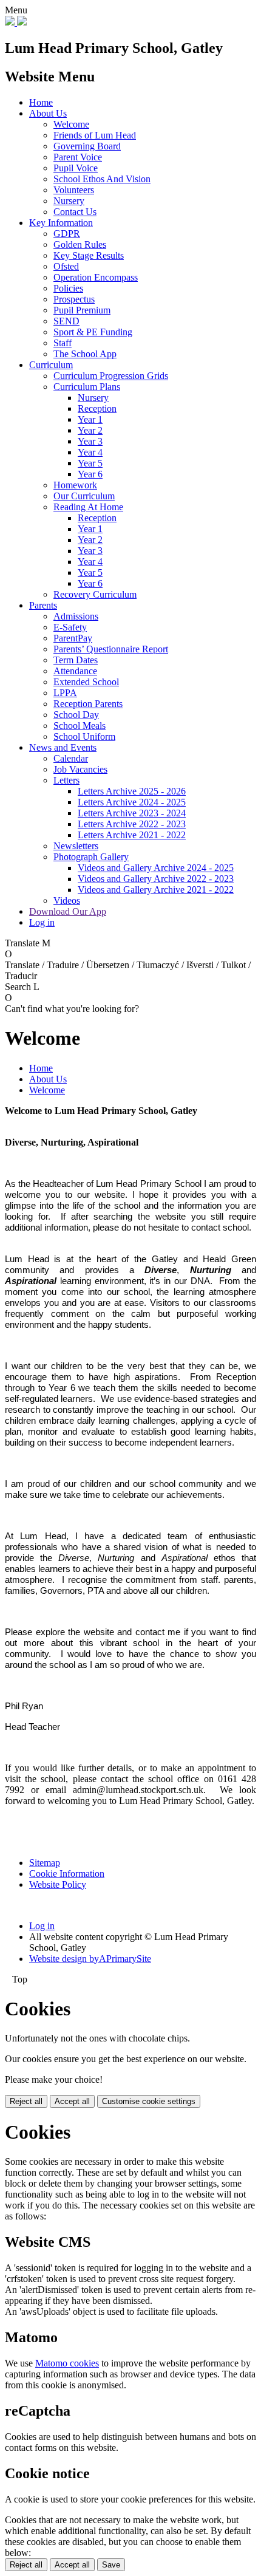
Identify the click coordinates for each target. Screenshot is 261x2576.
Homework (75, 485)
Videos (67, 900)
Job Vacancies (80, 769)
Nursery (69, 201)
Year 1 (90, 419)
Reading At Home (88, 507)
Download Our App (68, 911)
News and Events (63, 747)
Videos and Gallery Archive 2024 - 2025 (156, 868)
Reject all (26, 2101)
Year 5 (90, 463)
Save (111, 2565)
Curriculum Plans (87, 387)
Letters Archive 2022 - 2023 (132, 824)
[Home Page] (16, 22)
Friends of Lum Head (95, 135)
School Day (76, 715)
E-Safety (70, 627)
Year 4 (90, 452)
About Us (48, 113)
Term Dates (76, 660)
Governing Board (87, 146)
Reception (97, 408)
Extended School (86, 682)
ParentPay (73, 638)
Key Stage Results (89, 255)
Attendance (75, 671)
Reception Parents (88, 704)
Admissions (76, 616)
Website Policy (58, 1884)
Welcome (71, 124)
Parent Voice (78, 157)
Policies (68, 288)
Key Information (61, 223)
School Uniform (84, 736)
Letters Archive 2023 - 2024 (132, 813)
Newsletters (76, 846)
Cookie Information (67, 1874)
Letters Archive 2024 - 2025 (132, 802)
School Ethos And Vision (102, 179)
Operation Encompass (96, 277)
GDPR (67, 234)
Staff (63, 343)
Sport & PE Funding (93, 332)
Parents (43, 605)
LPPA (65, 693)
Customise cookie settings (149, 2101)
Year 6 (90, 474)
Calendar (71, 758)
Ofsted (66, 266)
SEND (66, 321)
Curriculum (51, 365)
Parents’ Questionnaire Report (111, 649)
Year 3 (90, 441)
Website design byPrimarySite (90, 1959)
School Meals (80, 726)
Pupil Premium (82, 310)
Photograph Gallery (91, 857)
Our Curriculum (84, 496)
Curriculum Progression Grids (111, 376)
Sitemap (45, 1863)
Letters (66, 780)
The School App (85, 354)
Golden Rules (80, 244)
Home (41, 102)
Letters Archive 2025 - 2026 (132, 791)
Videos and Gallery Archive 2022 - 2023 (156, 879)
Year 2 (90, 430)
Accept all (72, 2101)
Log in (42, 922)
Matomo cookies (67, 2363)
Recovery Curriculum (95, 594)
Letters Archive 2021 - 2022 (132, 835)
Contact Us (75, 212)
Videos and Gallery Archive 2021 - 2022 (156, 890)
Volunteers (74, 190)
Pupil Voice (76, 168)
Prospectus (74, 299)
